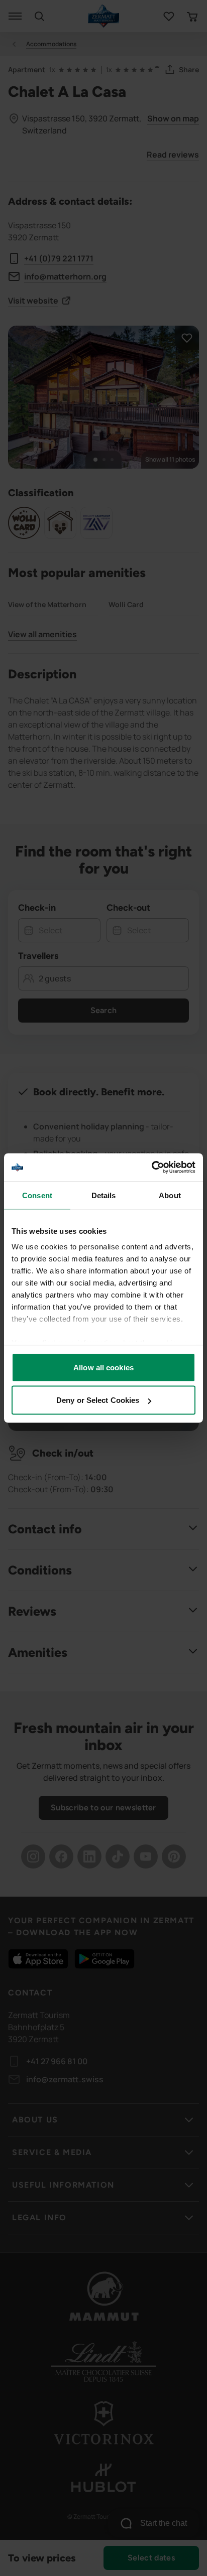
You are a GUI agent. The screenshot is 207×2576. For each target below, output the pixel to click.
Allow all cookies (103, 1367)
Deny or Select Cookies (98, 1400)
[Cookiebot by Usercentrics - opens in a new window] (151, 1168)
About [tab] (170, 1195)
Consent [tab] (37, 1195)
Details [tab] (104, 1195)
